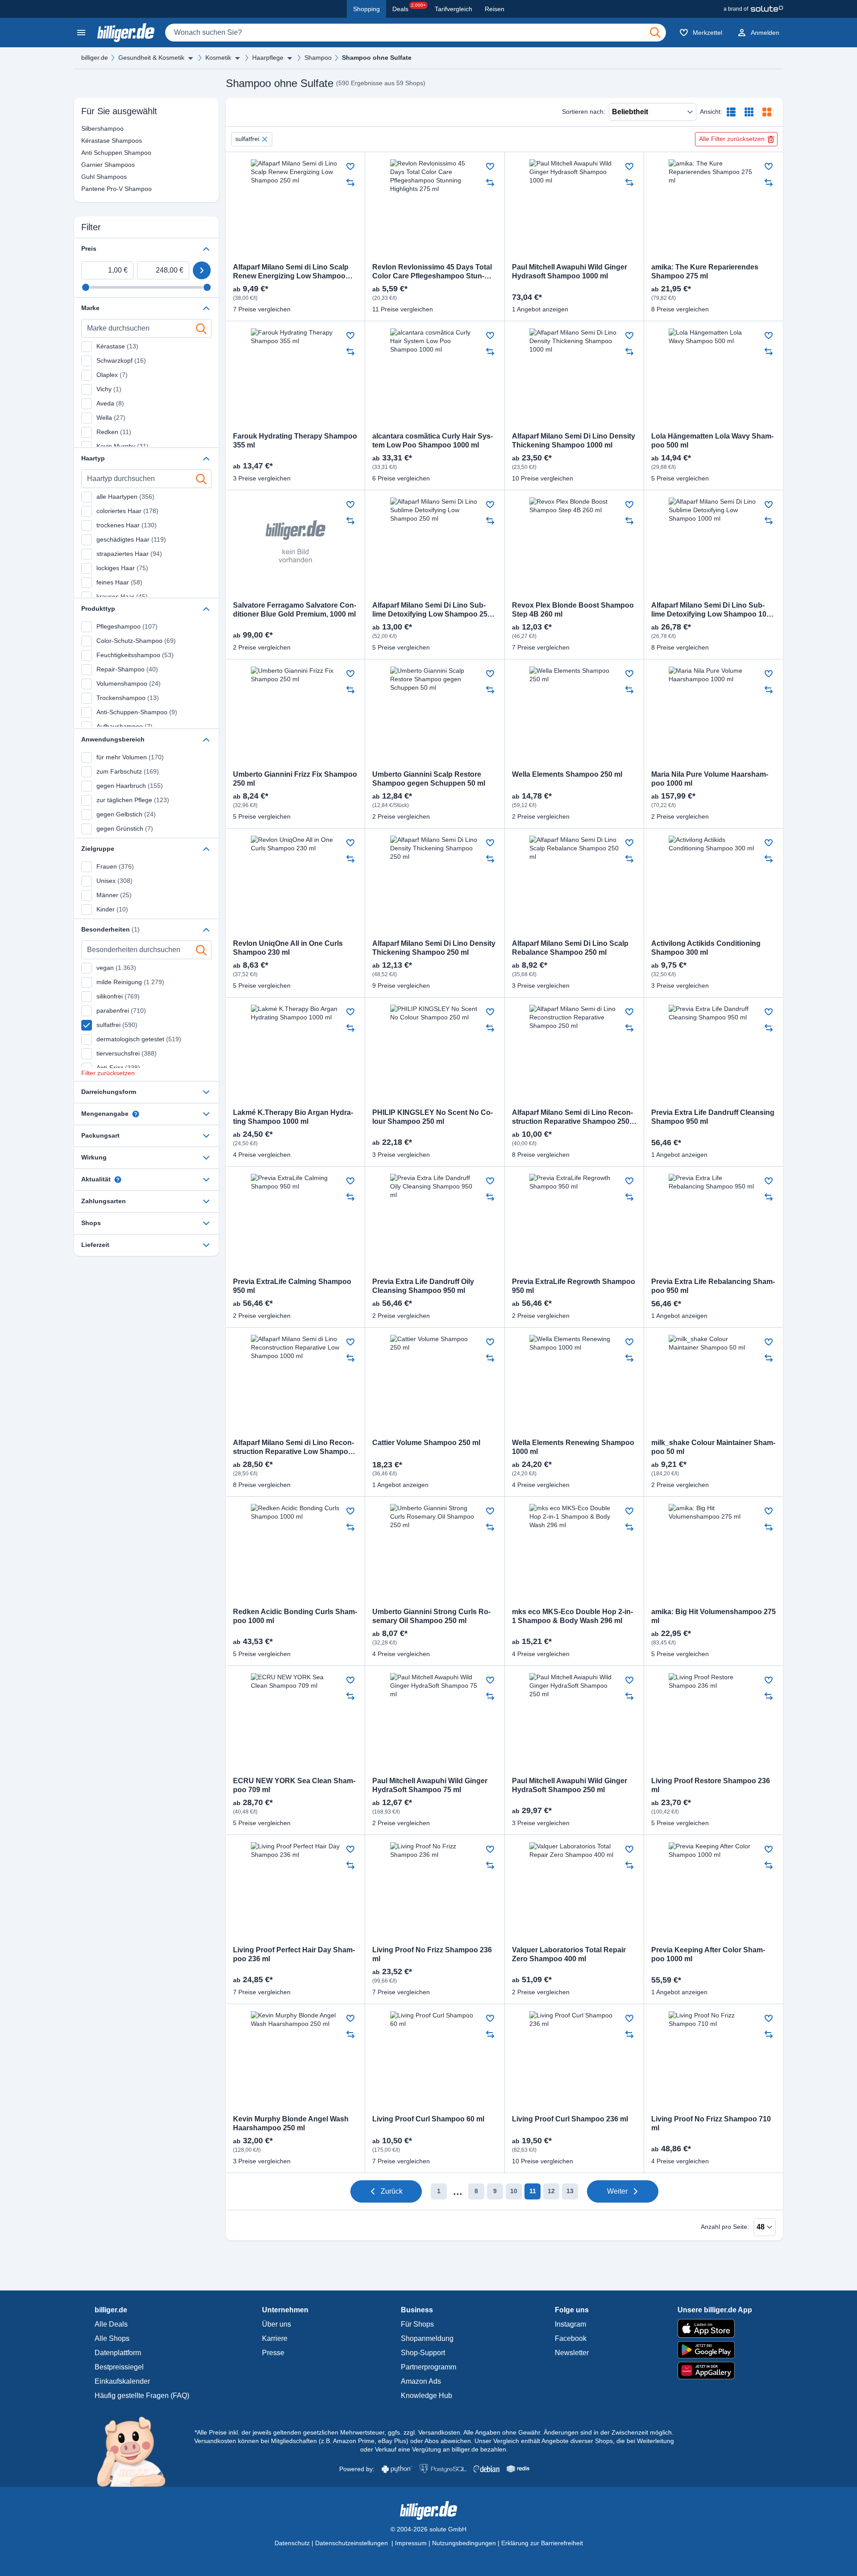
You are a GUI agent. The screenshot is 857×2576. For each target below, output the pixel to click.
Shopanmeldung (427, 2338)
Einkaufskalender (122, 2381)
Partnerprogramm (428, 2367)
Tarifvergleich (453, 9)
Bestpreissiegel (119, 2367)
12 (551, 2191)
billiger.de (95, 58)
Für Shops (417, 2324)
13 (570, 2191)
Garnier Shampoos (92, 165)
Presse (273, 2353)
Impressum (411, 2543)
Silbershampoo (92, 128)
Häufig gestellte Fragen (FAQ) (142, 2396)
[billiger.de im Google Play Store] (715, 2350)
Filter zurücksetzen (108, 1073)
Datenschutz (292, 2543)
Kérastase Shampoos (92, 141)
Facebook (571, 2338)
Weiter (617, 2191)
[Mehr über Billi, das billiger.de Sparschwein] (136, 2451)
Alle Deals (111, 2324)
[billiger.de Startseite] (126, 33)
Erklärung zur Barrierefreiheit (542, 2543)
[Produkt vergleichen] (350, 182)
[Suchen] (655, 33)
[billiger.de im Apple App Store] (715, 2328)
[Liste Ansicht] (731, 112)
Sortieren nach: (584, 112)
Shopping (366, 9)
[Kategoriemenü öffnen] (81, 33)
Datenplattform (118, 2353)
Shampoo (318, 58)
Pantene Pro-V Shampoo (92, 189)
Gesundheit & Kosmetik (151, 58)
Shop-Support (423, 2353)
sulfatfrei (247, 139)
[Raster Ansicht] (749, 112)
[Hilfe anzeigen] (136, 1114)
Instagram (570, 2324)
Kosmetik (218, 58)
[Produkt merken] (350, 166)
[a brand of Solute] (753, 9)
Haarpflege (268, 58)
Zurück (392, 2191)
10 (514, 2191)
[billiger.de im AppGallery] (715, 2371)
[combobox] (416, 33)
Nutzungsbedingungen (464, 2543)
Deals (409, 8)
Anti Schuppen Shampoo (92, 153)
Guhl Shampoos (92, 177)
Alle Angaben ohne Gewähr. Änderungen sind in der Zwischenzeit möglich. (568, 2432)
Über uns (277, 2324)
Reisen (495, 9)
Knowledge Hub (426, 2396)
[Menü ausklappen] (191, 58)
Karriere (275, 2338)
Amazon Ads (421, 2381)
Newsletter (572, 2353)
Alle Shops (112, 2338)
